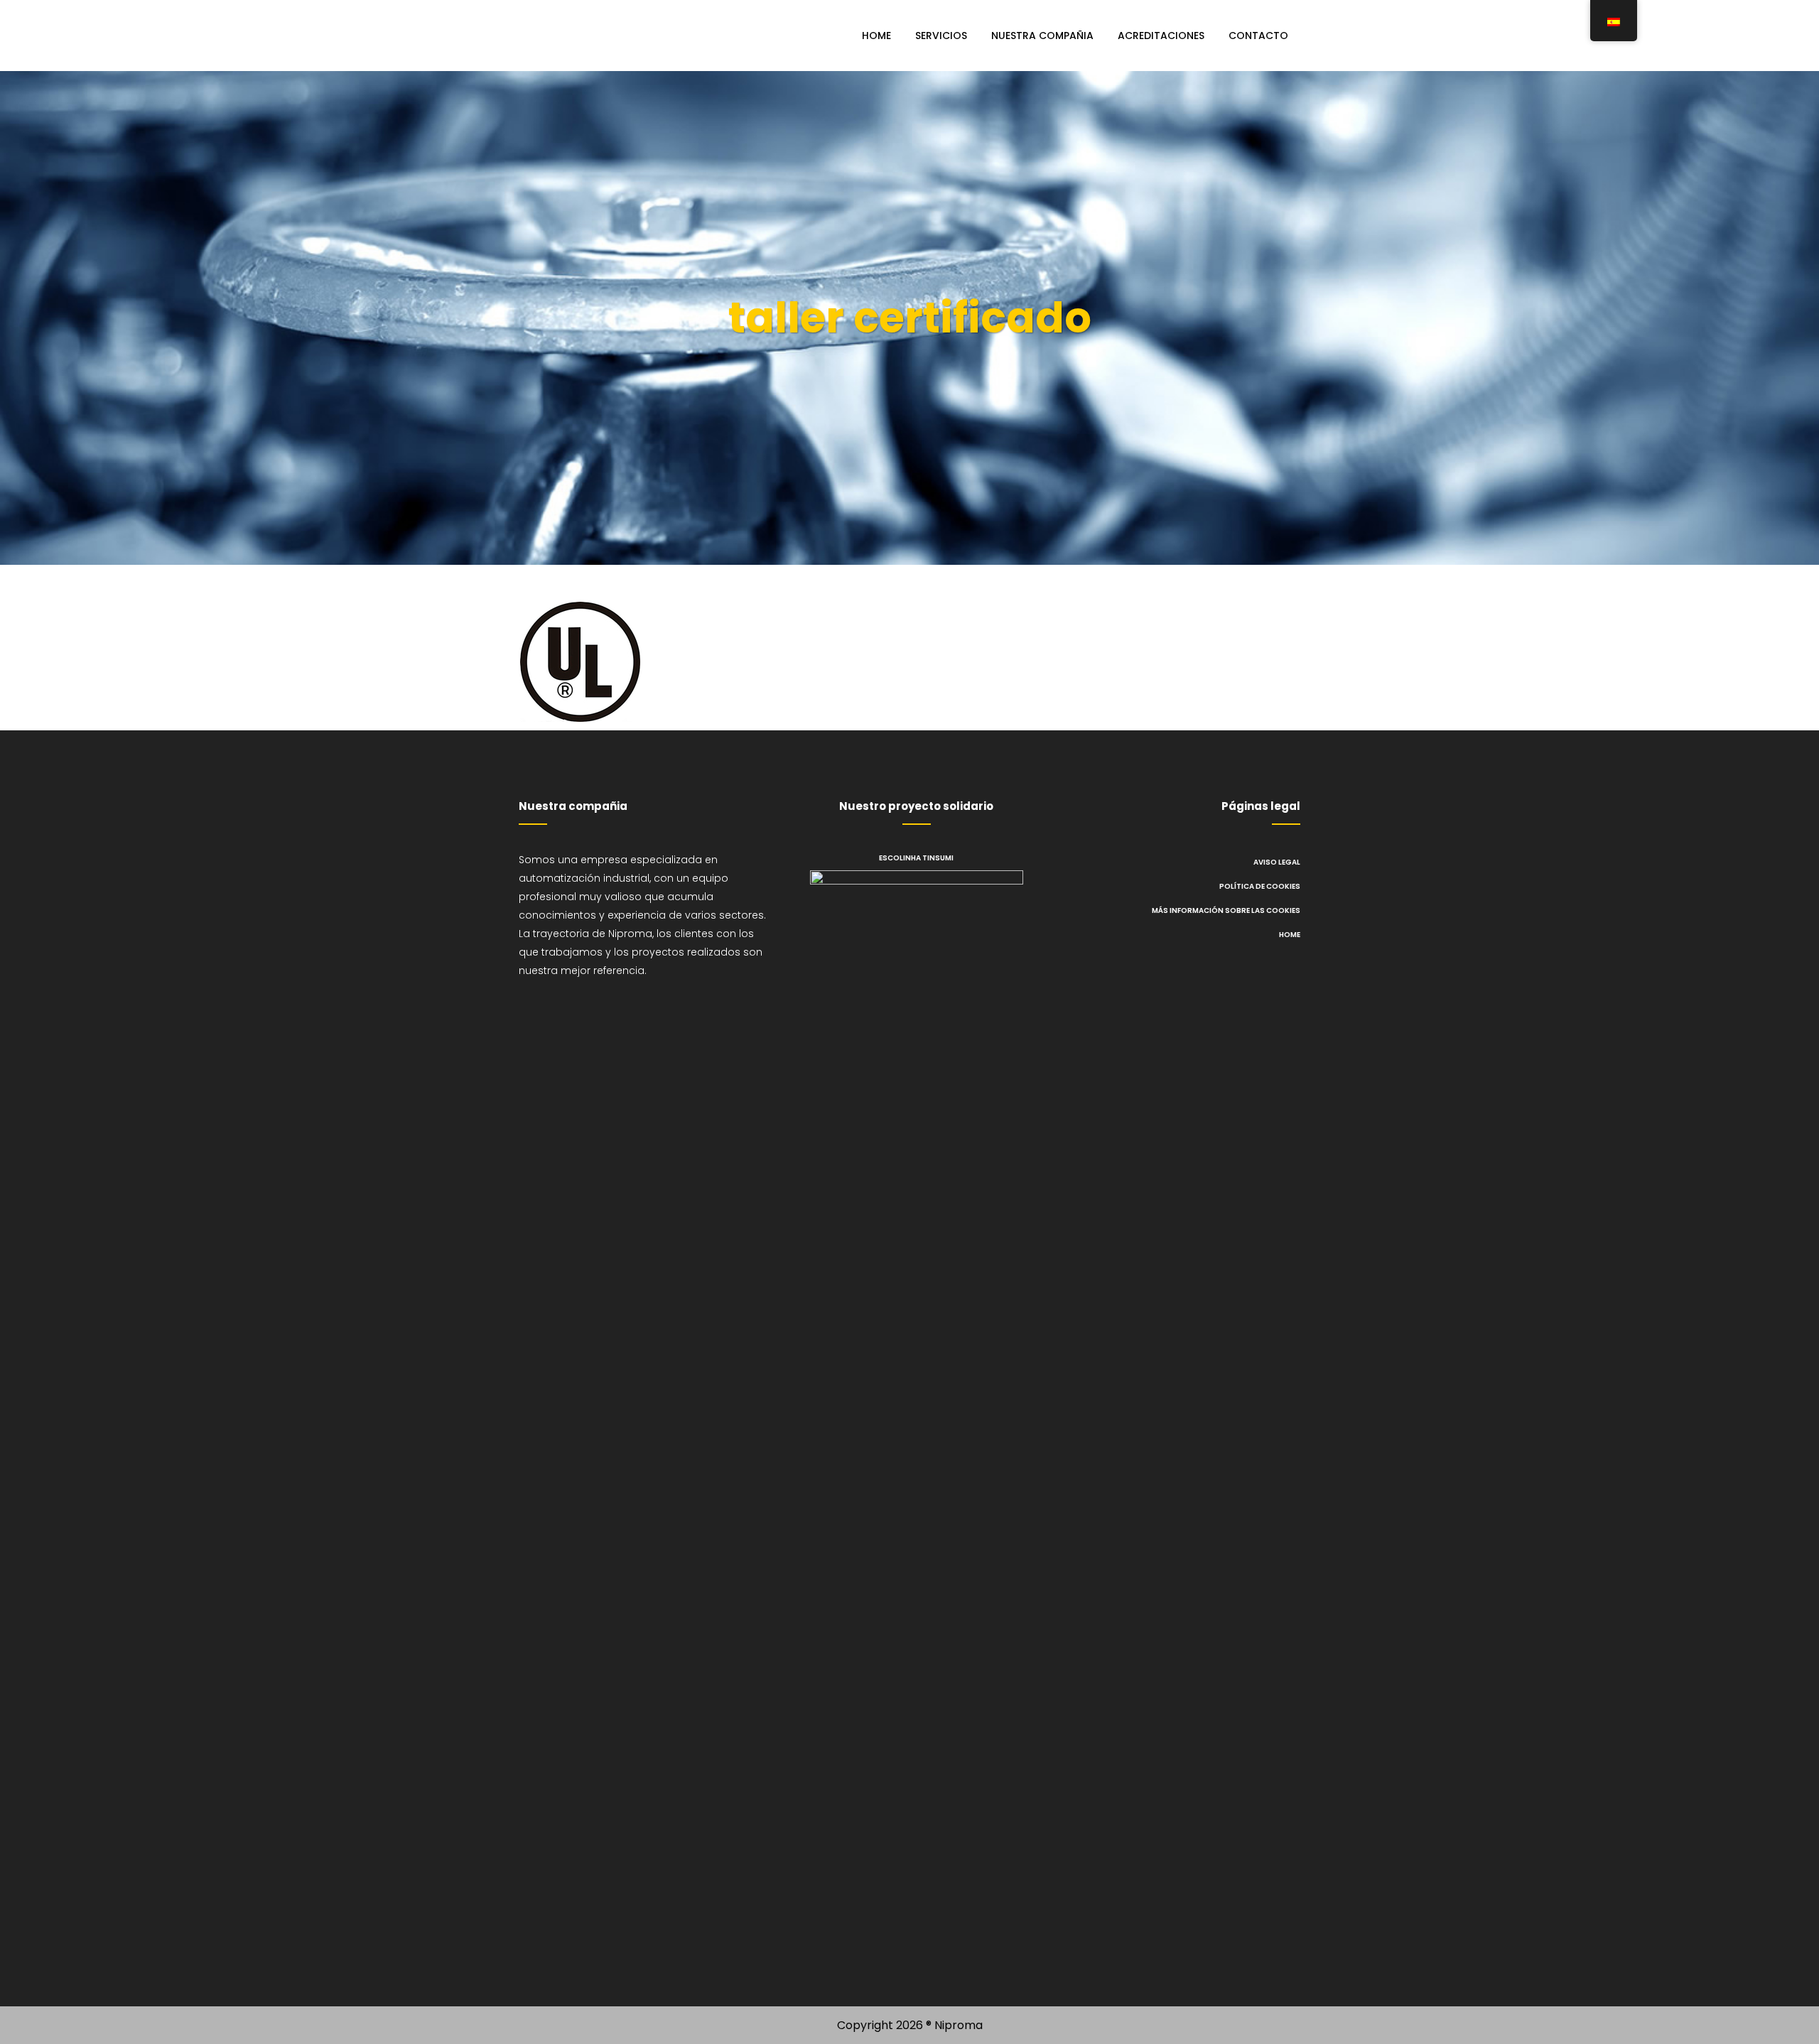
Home (1290, 935)
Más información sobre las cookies (1226, 910)
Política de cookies (1260, 886)
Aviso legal (1277, 862)
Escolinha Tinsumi (916, 858)
